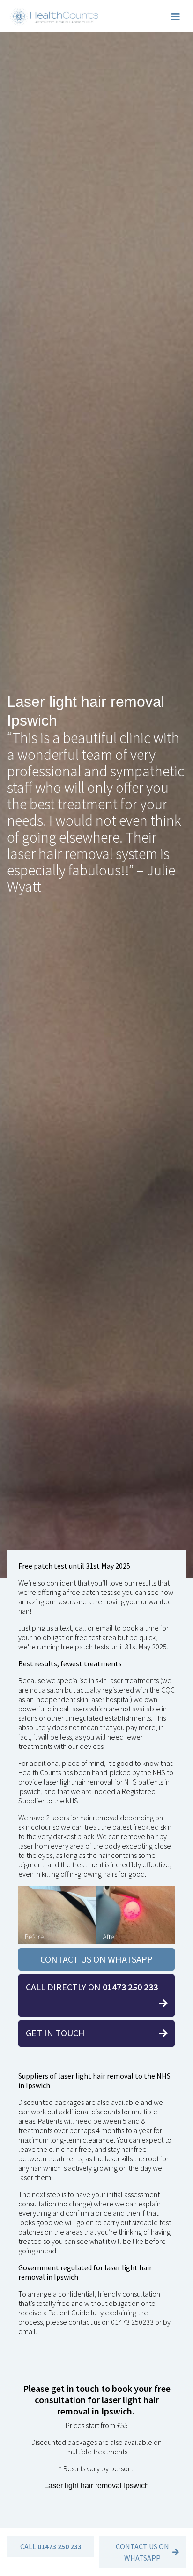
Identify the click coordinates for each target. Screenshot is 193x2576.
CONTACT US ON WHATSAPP (96, 1959)
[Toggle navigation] (176, 17)
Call (51, 2546)
